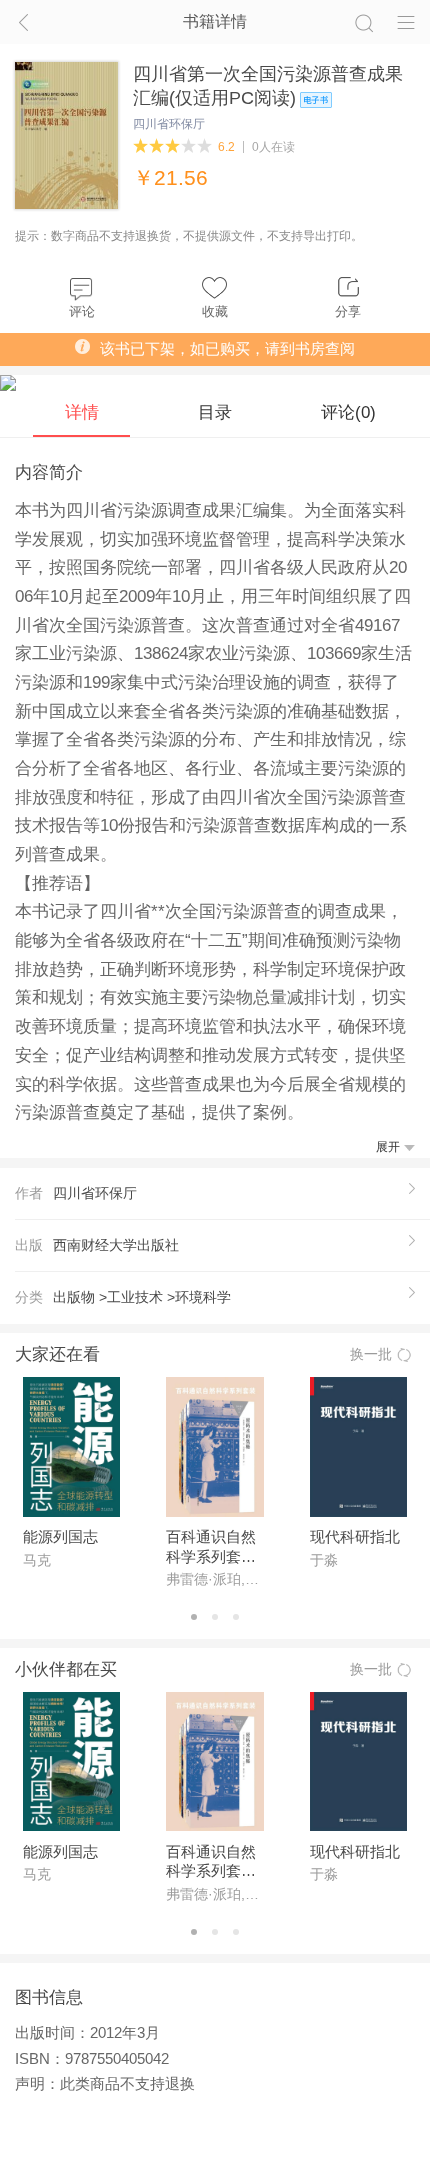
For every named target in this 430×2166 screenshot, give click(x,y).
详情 (82, 412)
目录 (215, 412)
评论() (348, 412)
